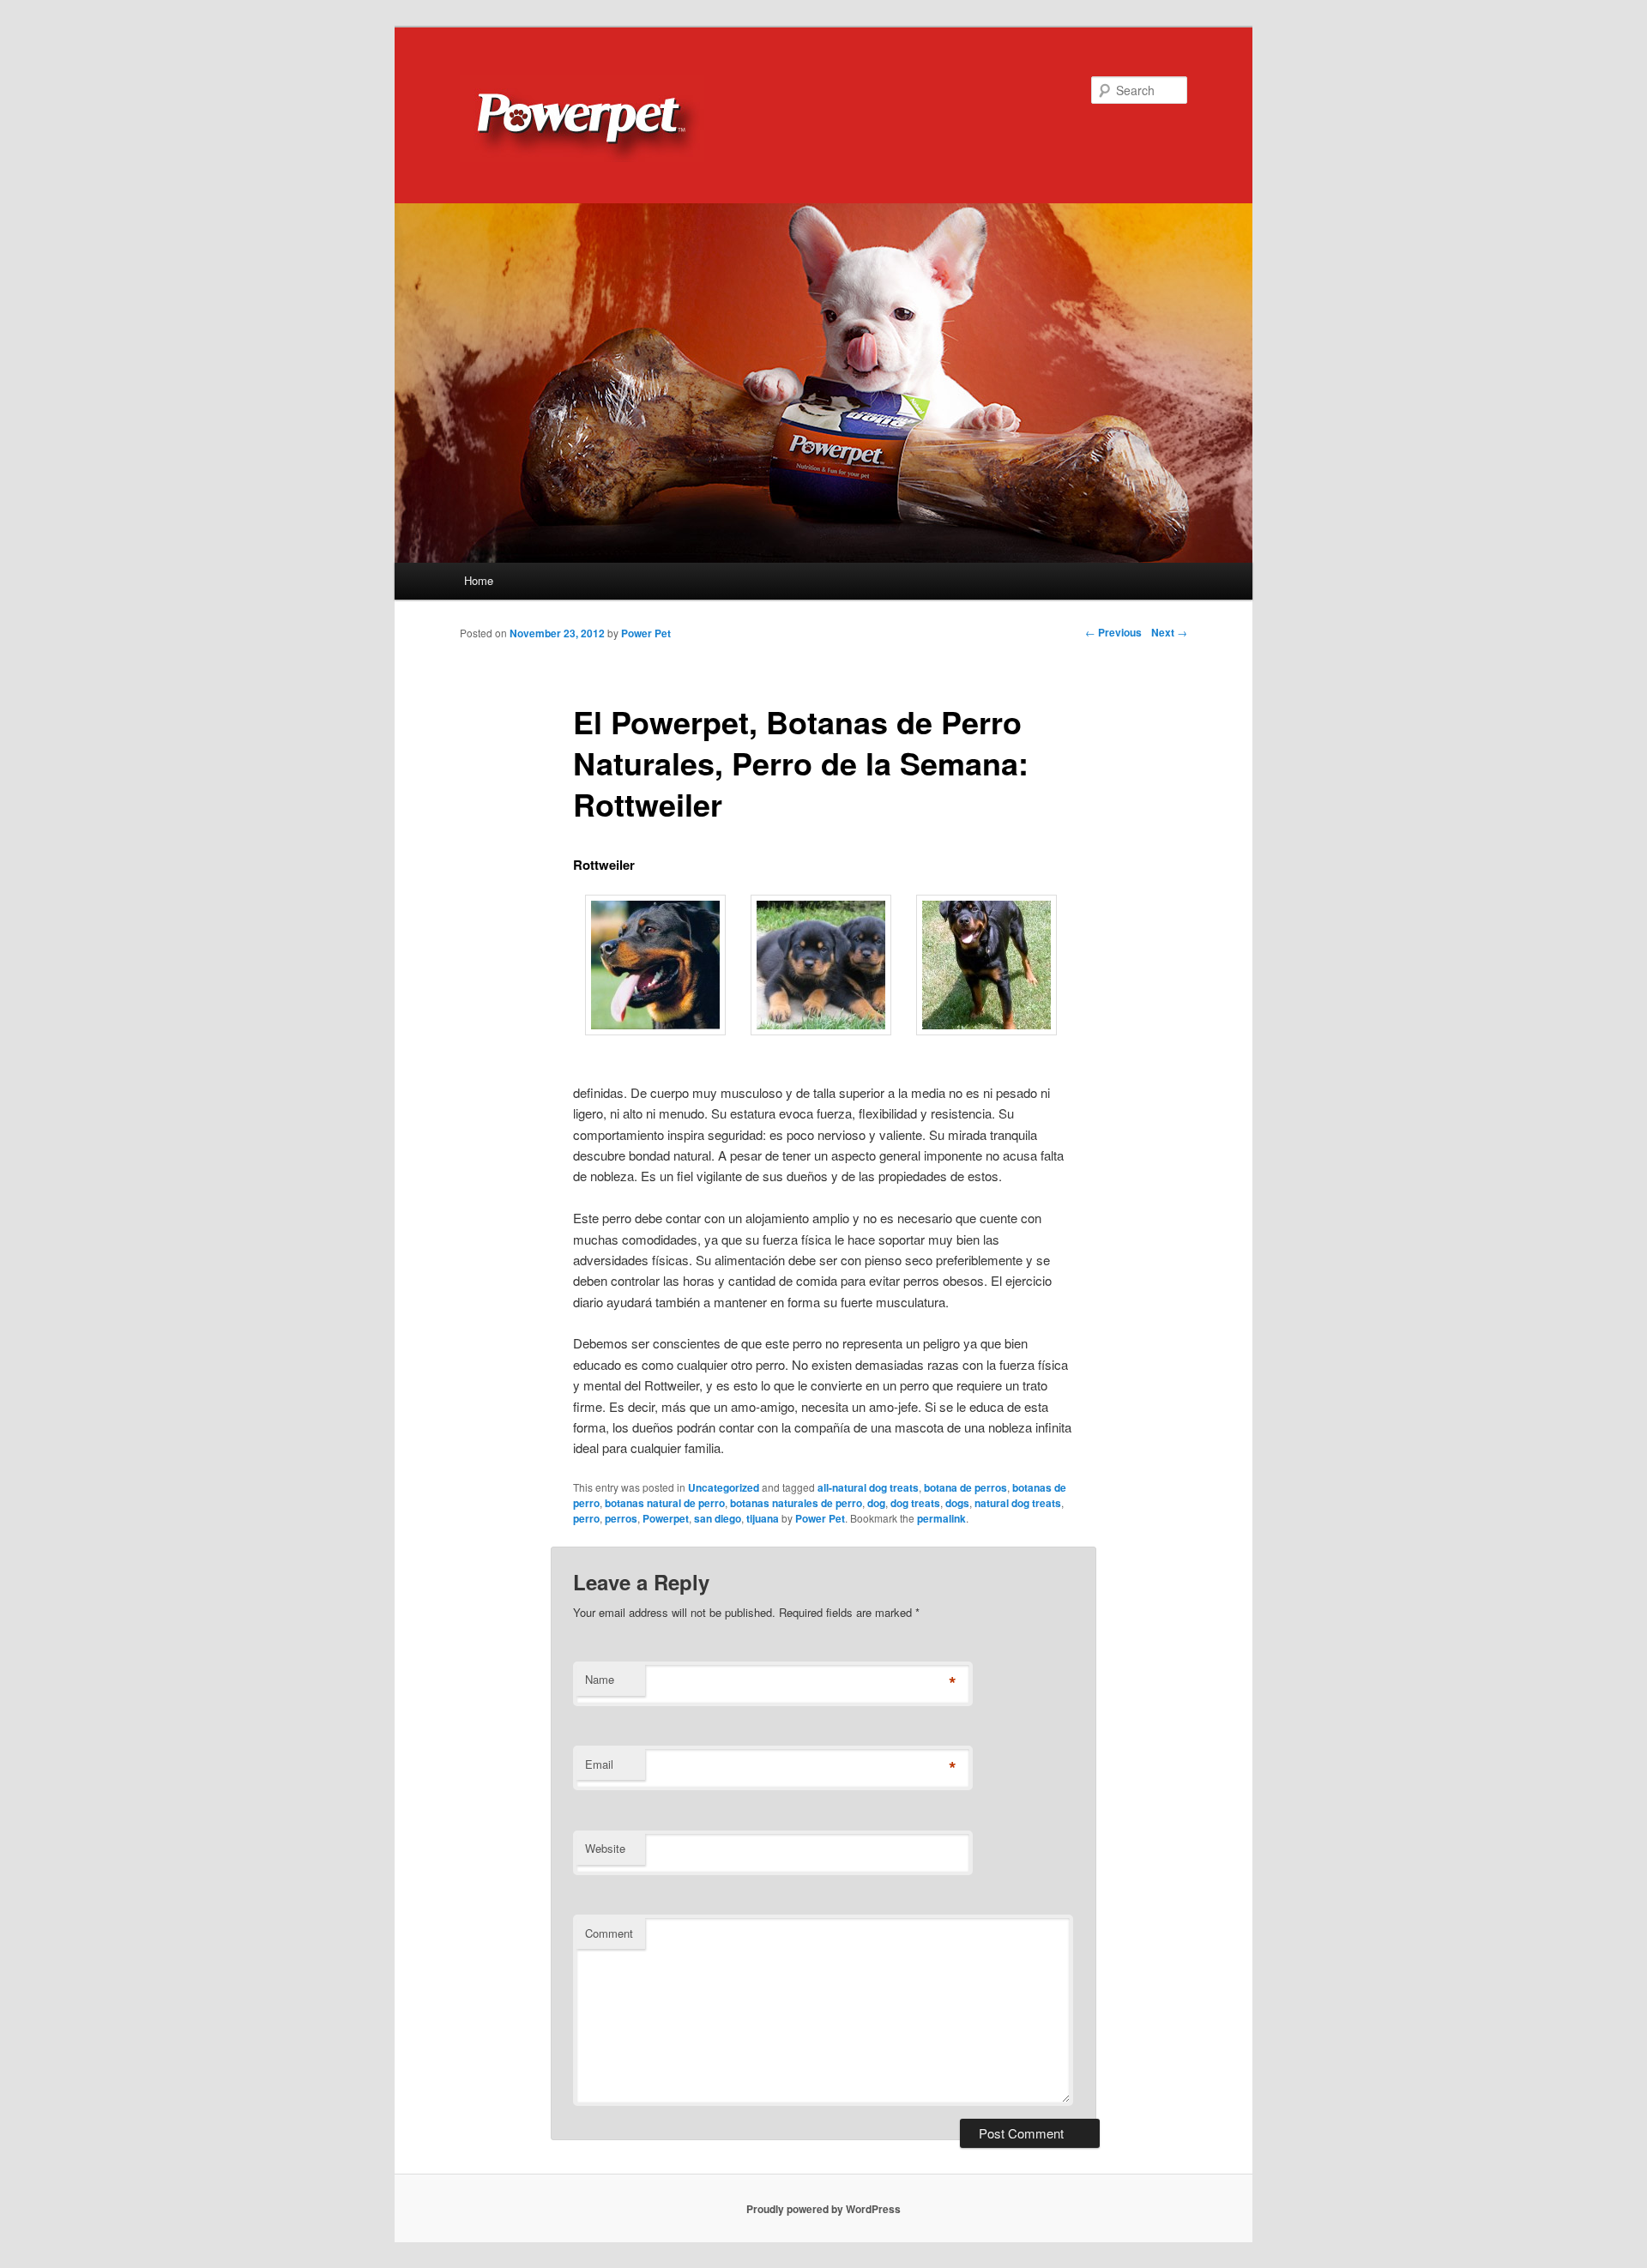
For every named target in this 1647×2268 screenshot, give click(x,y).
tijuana (763, 1518)
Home (479, 580)
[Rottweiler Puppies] (821, 1030)
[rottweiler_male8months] (986, 1030)
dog (876, 1503)
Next (1169, 632)
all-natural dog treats (868, 1487)
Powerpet (666, 1518)
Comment (609, 1933)
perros (621, 1518)
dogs (957, 1503)
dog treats (915, 1503)
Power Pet (820, 1518)
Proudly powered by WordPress (823, 2209)
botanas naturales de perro (796, 1503)
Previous (1113, 632)
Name (600, 1679)
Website (605, 1848)
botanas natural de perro (665, 1503)
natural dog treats (1018, 1503)
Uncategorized (724, 1487)
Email (599, 1764)
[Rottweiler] (655, 1030)
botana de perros (965, 1487)
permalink (941, 1518)
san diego (718, 1518)
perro (586, 1518)
